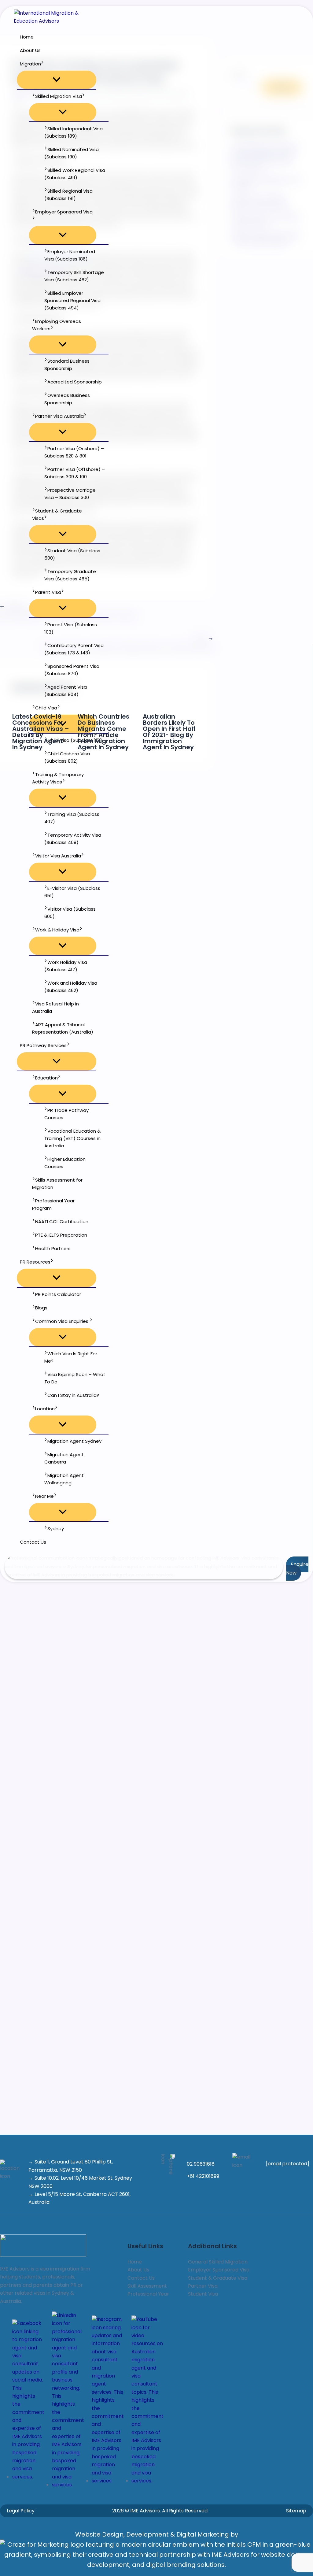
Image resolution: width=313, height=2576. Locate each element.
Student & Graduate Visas (57, 514)
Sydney (56, 1529)
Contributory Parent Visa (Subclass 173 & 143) (74, 649)
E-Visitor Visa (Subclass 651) (72, 892)
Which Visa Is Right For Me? (71, 1357)
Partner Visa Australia (59, 416)
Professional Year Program (53, 1204)
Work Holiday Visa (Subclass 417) (66, 966)
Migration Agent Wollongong (64, 1479)
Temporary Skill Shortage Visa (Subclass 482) (74, 276)
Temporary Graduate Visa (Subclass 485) (70, 575)
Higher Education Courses (65, 1163)
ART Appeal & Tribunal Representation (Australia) (63, 1028)
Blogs (41, 1308)
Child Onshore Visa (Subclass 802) (67, 757)
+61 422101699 (203, 2176)
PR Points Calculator (58, 1294)
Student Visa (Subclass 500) (72, 554)
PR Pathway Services (43, 1045)
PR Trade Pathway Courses (66, 1114)
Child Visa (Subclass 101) (75, 740)
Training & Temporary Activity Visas (58, 778)
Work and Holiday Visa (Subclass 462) (71, 987)
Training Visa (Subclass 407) (72, 818)
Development (148, 2534)
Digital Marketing (203, 2534)
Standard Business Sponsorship (67, 365)
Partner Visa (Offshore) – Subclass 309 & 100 (75, 473)
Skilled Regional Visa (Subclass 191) (68, 195)
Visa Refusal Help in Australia (55, 1007)
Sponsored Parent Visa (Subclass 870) (72, 670)
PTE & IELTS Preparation (61, 1235)
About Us (30, 50)
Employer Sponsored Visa (64, 212)
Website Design (99, 2534)
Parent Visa (48, 592)
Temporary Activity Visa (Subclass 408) (73, 839)
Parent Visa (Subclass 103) (71, 628)
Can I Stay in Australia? (73, 1395)
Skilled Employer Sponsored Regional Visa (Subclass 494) (72, 300)
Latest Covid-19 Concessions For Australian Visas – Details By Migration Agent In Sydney (41, 732)
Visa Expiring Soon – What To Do (75, 1378)
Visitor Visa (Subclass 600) (70, 913)
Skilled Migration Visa (59, 96)
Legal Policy (21, 2511)
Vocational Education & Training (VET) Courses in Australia (72, 1138)
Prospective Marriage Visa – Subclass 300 (70, 494)
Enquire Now (297, 1569)
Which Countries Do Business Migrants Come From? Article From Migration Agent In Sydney (103, 732)
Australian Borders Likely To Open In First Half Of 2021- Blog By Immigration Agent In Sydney (169, 732)
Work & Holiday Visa (57, 930)
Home (27, 37)
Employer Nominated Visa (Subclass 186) (70, 255)
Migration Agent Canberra (64, 1458)
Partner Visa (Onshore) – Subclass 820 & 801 (74, 452)
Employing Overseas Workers (57, 325)
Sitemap (296, 2511)
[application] (42, 64)
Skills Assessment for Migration (57, 1184)
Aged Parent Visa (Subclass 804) (66, 691)
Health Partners (53, 1248)
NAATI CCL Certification (62, 1221)
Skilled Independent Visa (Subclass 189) (74, 132)
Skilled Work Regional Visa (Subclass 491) (75, 174)
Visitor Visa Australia (58, 856)
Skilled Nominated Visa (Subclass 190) (72, 153)
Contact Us (33, 1542)
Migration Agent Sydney (74, 1441)
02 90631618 (201, 2164)
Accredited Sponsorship (75, 382)
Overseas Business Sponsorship (67, 399)
